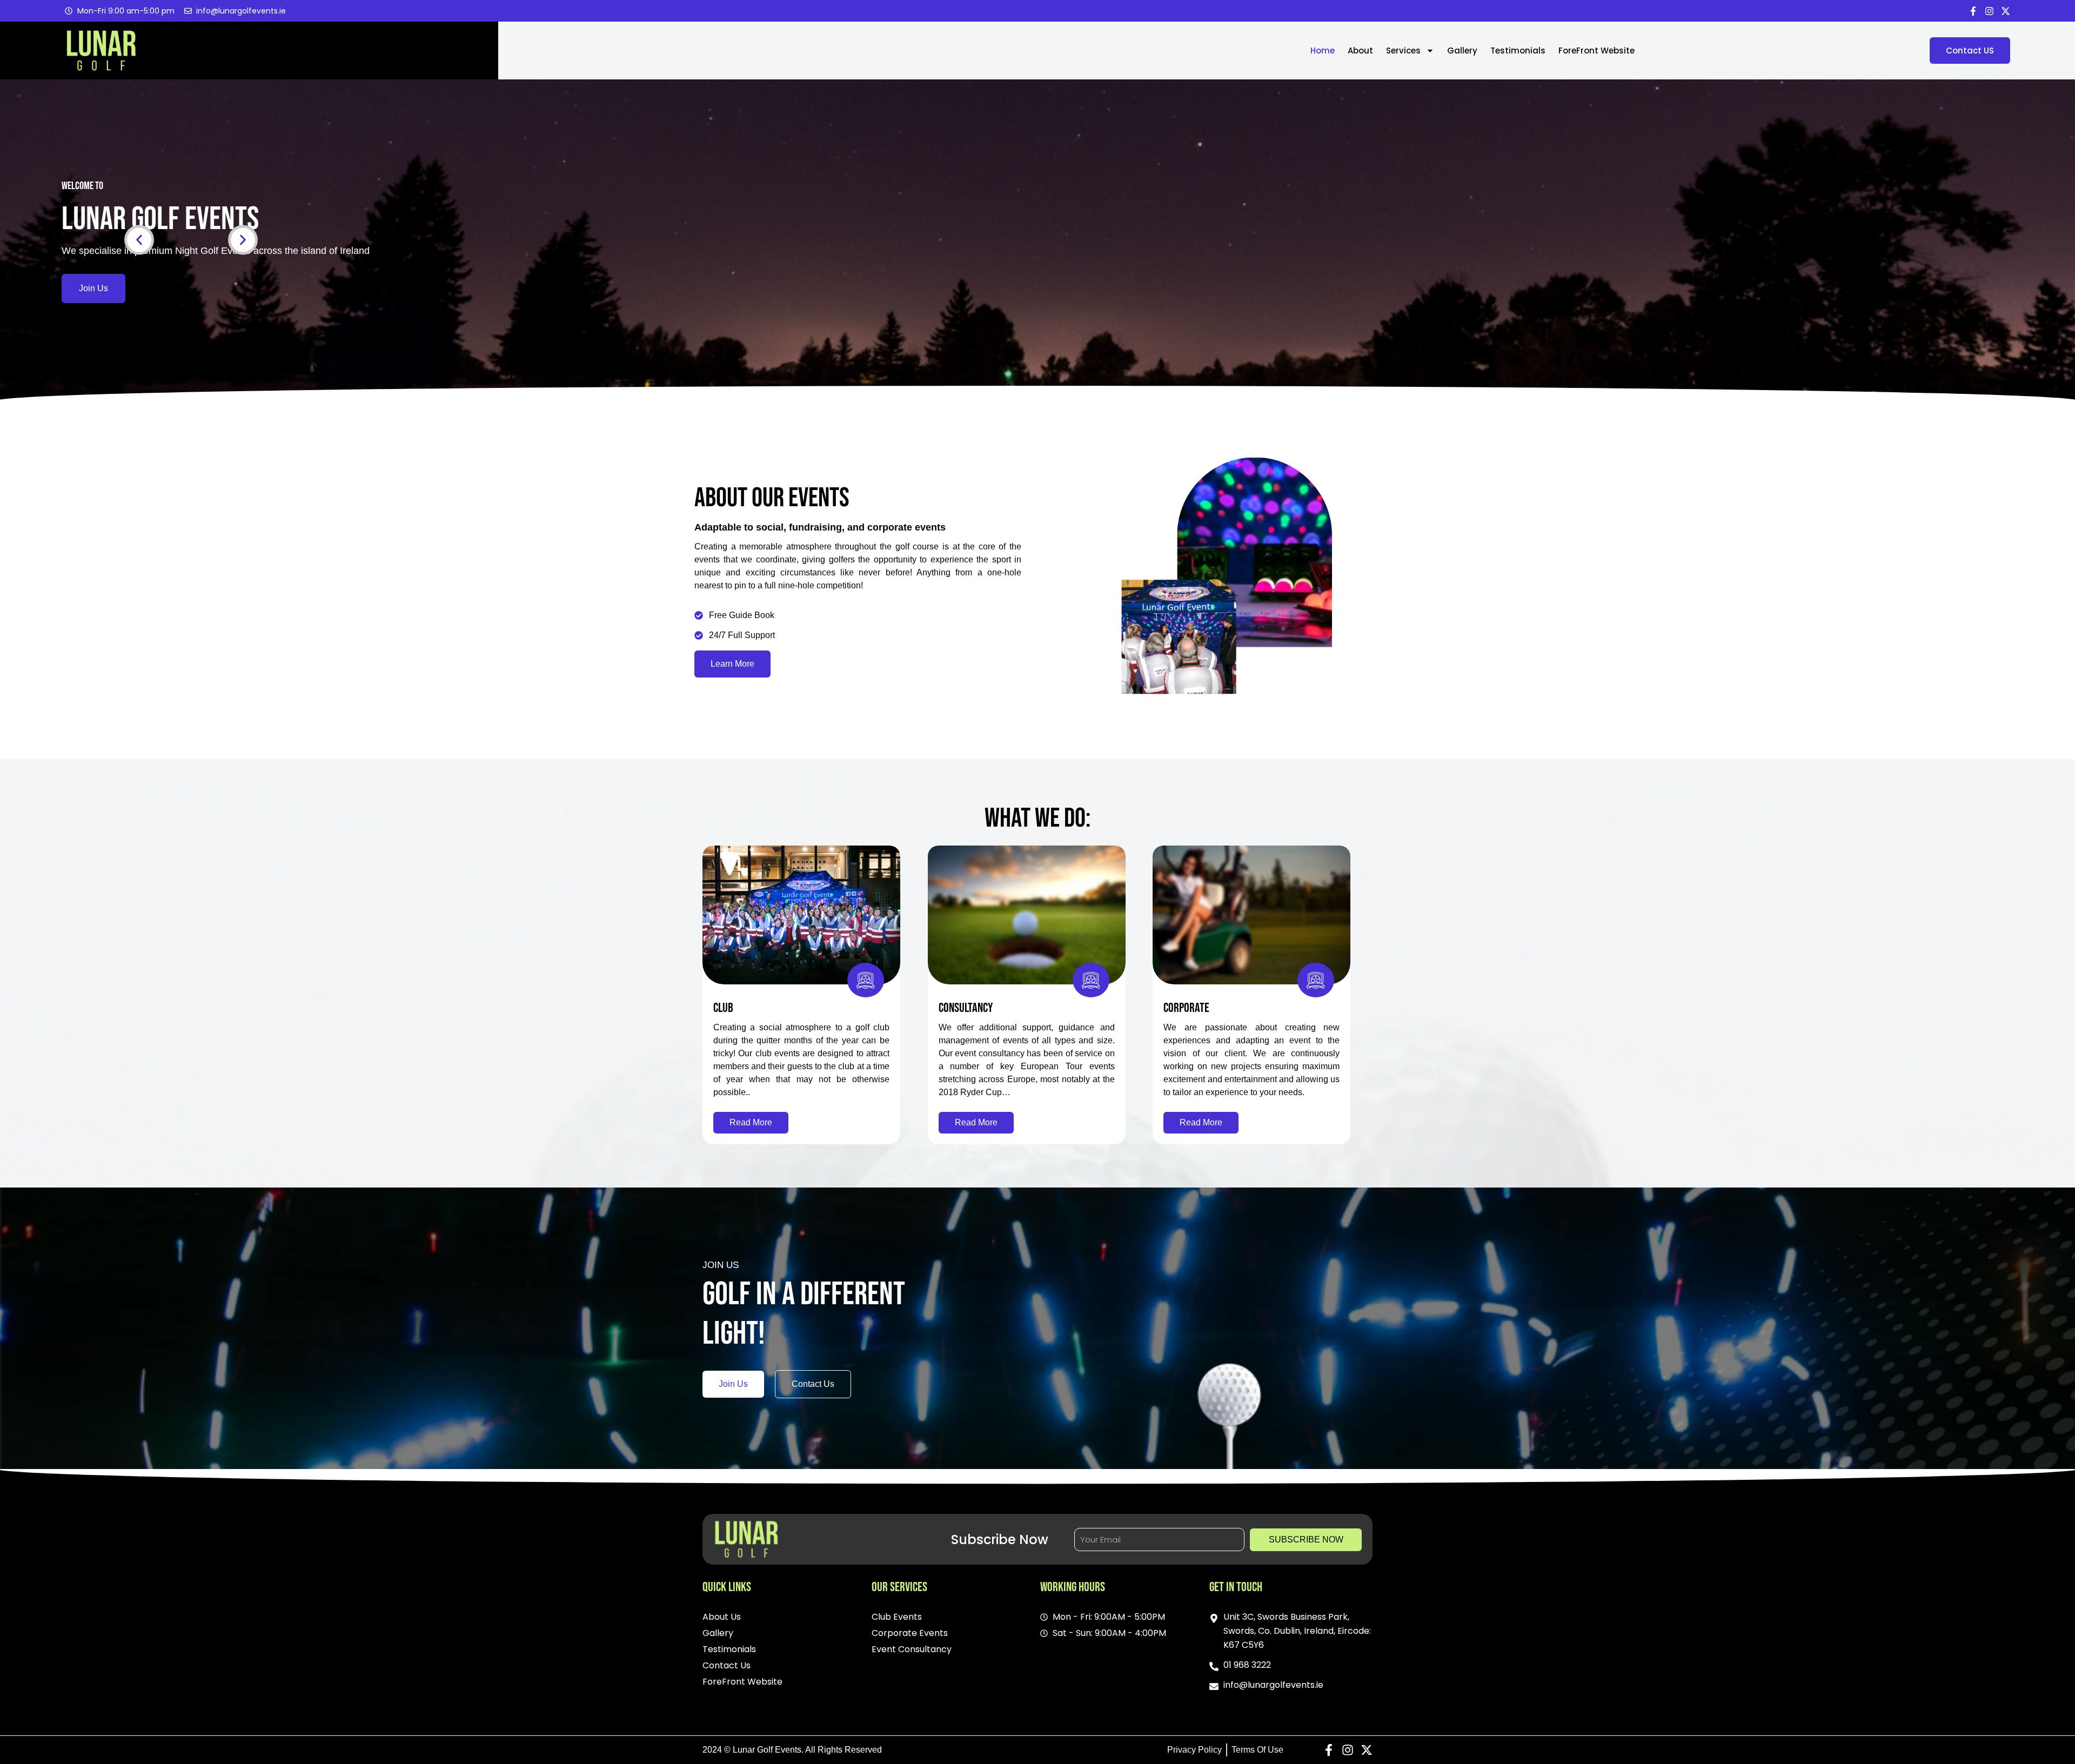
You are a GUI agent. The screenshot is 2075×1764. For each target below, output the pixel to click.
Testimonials (1518, 51)
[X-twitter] (2006, 11)
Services (1403, 51)
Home (1323, 51)
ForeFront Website (1597, 51)
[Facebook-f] (1973, 11)
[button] (139, 240)
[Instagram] (1989, 11)
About (1360, 51)
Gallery (1462, 51)
